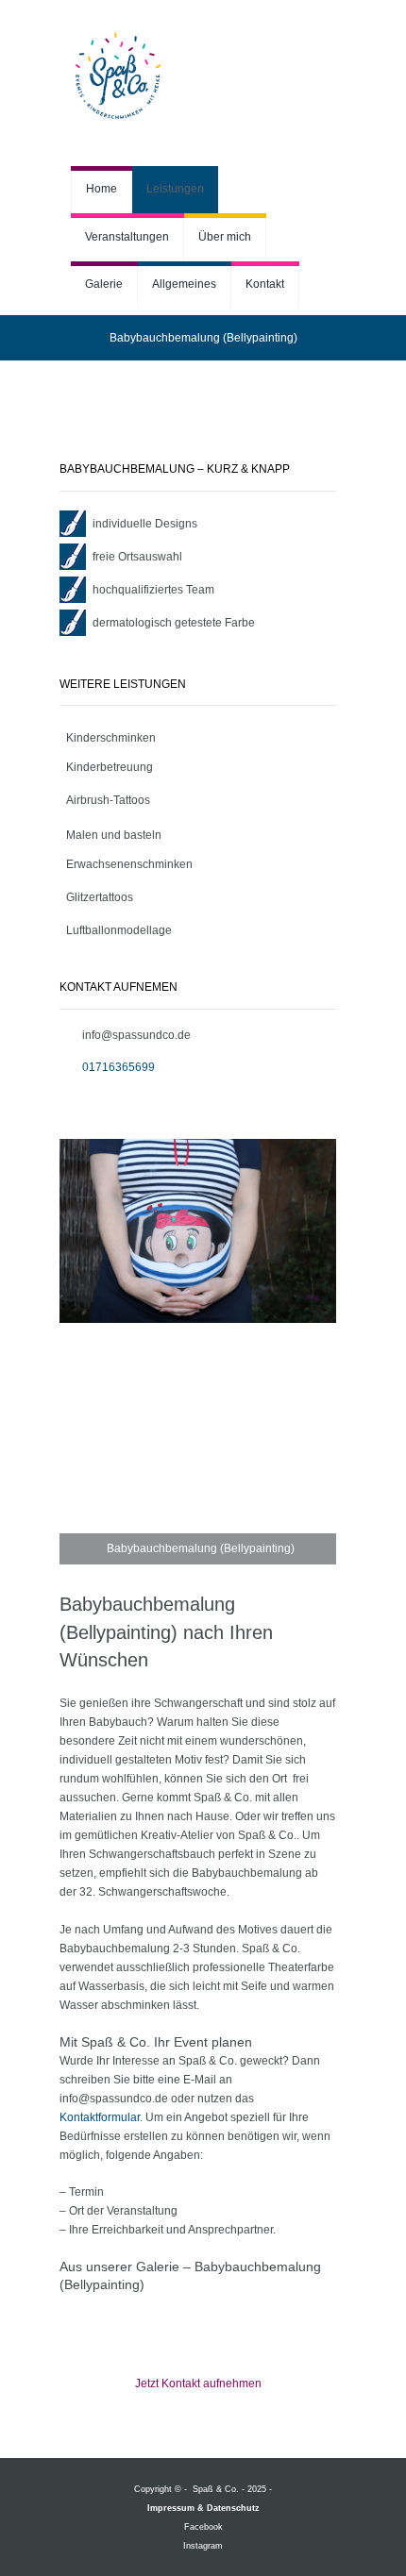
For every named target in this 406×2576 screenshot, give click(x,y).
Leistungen (175, 189)
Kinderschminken (111, 738)
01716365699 (118, 1067)
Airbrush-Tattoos (108, 800)
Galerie (104, 284)
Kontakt (265, 284)
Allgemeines (184, 284)
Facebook (203, 2527)
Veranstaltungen (127, 237)
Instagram (203, 2546)
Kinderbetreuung (110, 767)
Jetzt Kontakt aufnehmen (198, 2384)
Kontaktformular (100, 2117)
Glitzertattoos (100, 897)
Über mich (225, 237)
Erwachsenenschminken (129, 864)
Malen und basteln (114, 835)
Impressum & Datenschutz (203, 2508)
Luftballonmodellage (119, 930)
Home (101, 189)
